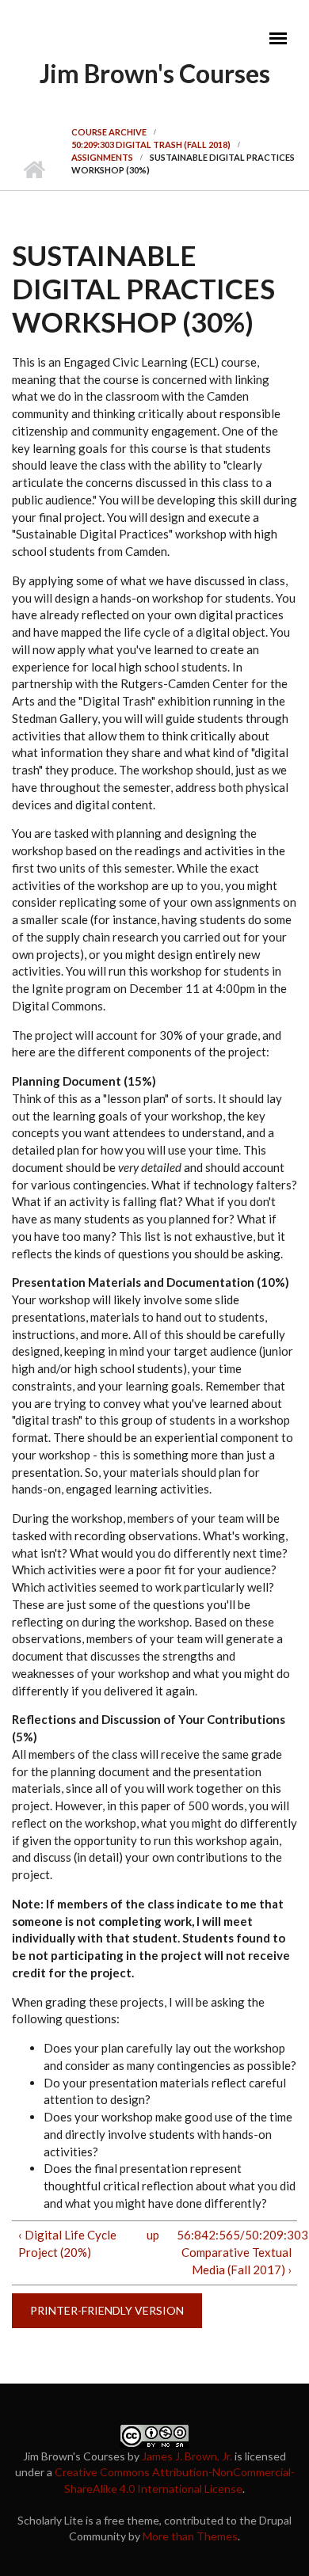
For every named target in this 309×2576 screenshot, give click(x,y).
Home (34, 170)
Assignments (102, 157)
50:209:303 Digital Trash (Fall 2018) (151, 145)
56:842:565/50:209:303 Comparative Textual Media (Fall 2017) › (234, 2252)
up (152, 2235)
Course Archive (109, 132)
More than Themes (190, 2536)
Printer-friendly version (107, 2310)
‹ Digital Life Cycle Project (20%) (67, 2243)
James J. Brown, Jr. (187, 2456)
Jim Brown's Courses (155, 73)
